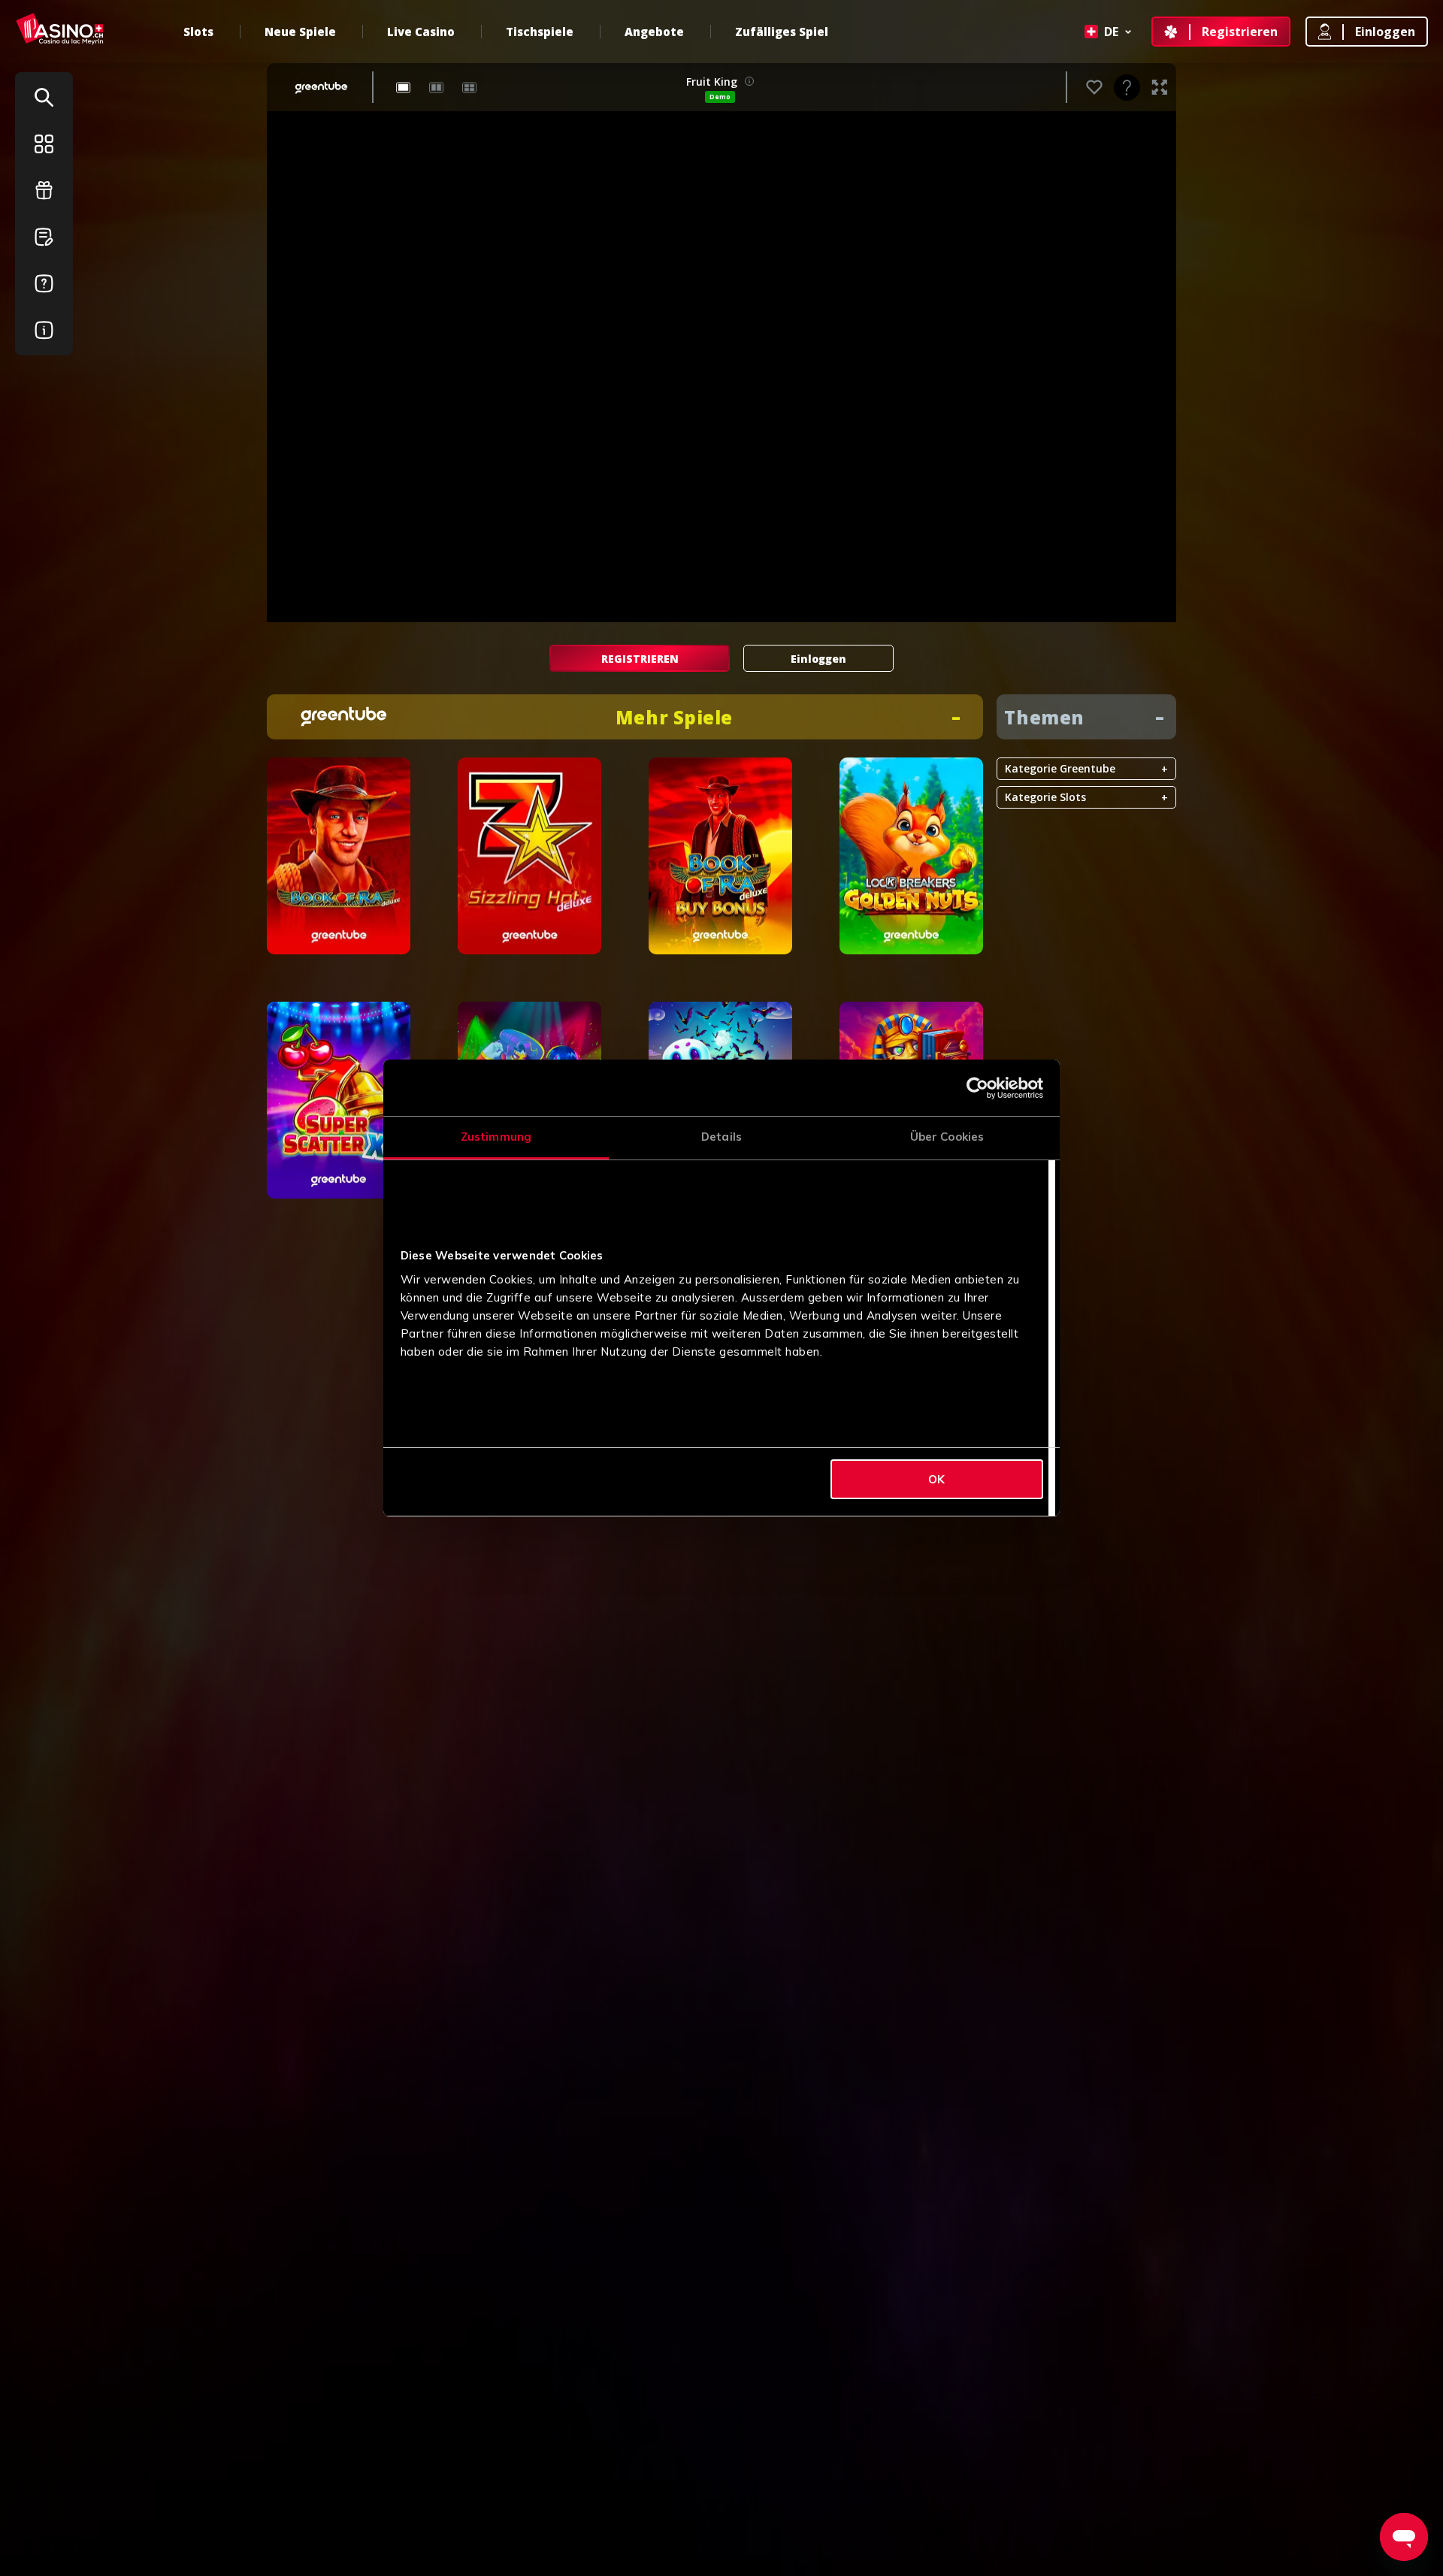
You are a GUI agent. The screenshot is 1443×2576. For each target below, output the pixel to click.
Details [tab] (721, 1137)
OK (936, 1479)
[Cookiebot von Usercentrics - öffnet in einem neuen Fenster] (977, 1088)
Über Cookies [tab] (947, 1137)
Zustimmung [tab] (496, 1137)
